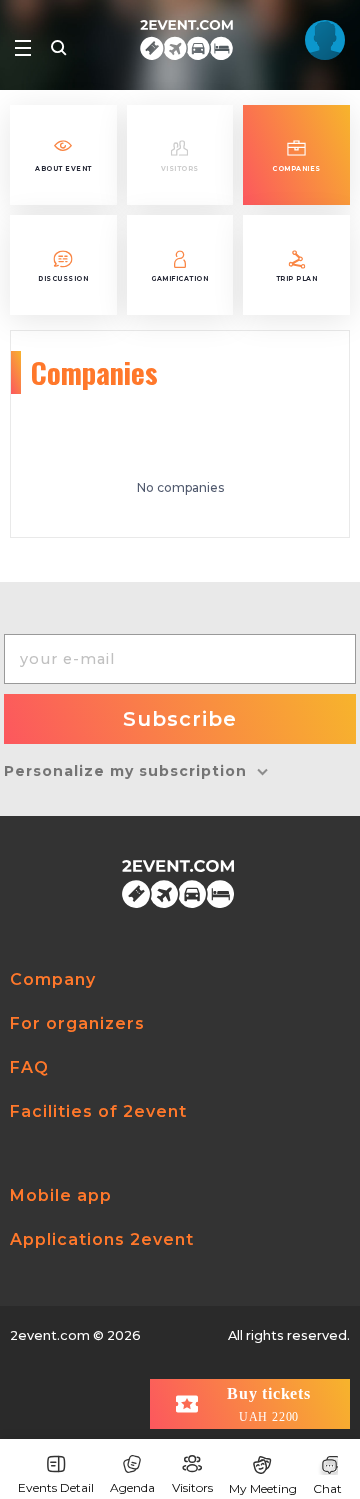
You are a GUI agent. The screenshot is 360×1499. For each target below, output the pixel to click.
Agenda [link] (132, 1487)
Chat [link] (327, 1488)
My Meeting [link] (263, 1488)
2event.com (50, 1335)
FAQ (29, 1067)
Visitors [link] (192, 1487)
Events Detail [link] (56, 1487)
